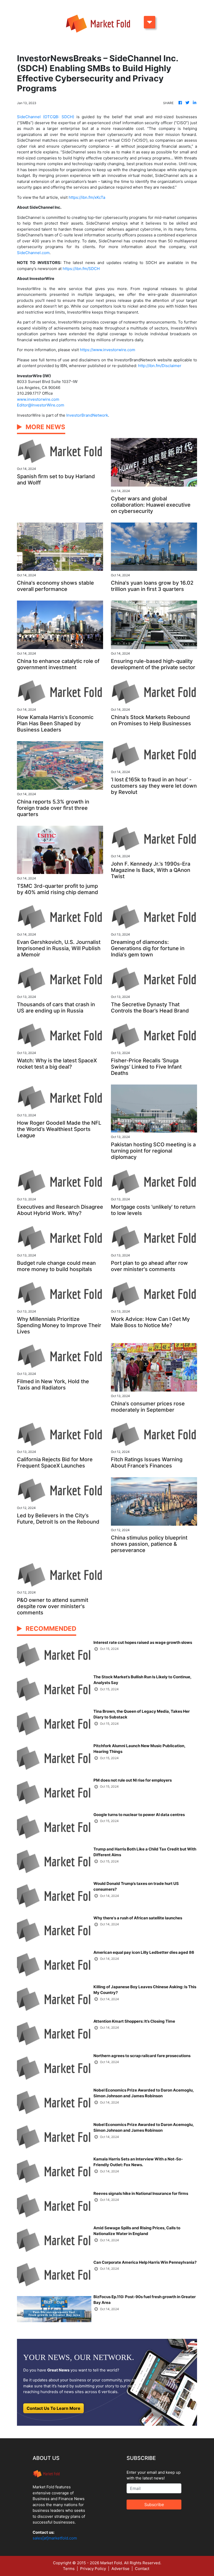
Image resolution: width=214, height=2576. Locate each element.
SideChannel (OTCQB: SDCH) (46, 117)
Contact (142, 2569)
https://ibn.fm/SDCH (81, 269)
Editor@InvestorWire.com (41, 405)
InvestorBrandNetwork (87, 415)
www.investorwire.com (38, 399)
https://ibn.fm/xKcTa (87, 197)
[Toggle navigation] (150, 22)
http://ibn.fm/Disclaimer (160, 366)
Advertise (120, 2569)
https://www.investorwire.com (108, 350)
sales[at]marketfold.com (55, 2538)
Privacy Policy (93, 2569)
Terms (69, 2569)
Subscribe (154, 2505)
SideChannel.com (33, 253)
